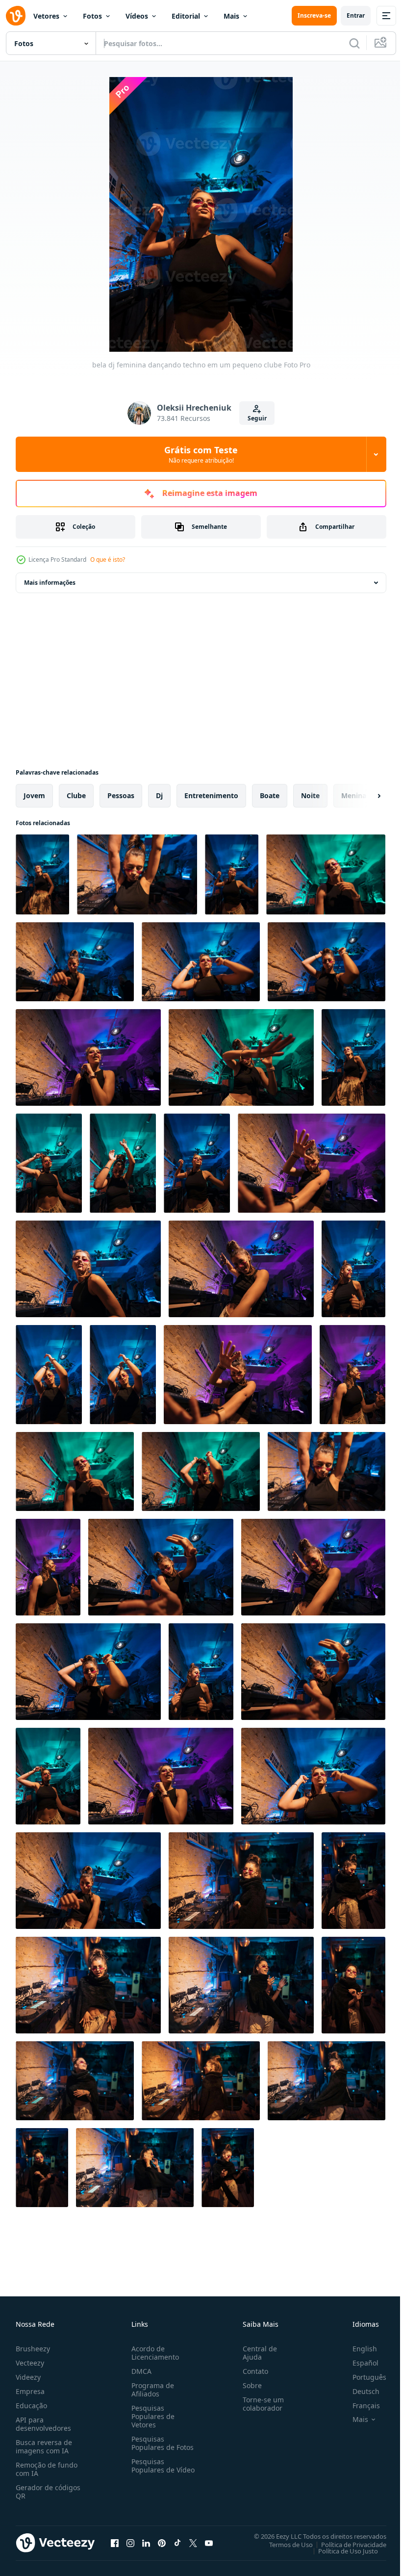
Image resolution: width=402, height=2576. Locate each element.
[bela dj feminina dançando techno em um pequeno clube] (42, 874)
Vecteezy (30, 2363)
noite (310, 795)
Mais (231, 16)
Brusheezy (33, 2349)
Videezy (28, 2377)
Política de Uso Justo (341, 2550)
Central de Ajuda (256, 2353)
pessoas (121, 795)
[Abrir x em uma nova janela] (193, 2543)
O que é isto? (108, 559)
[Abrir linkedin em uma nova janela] (146, 2543)
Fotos (92, 16)
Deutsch (359, 2391)
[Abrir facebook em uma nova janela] (115, 2543)
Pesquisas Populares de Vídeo (151, 2470)
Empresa (30, 2391)
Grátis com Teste (201, 454)
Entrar (356, 15)
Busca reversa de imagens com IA (44, 2446)
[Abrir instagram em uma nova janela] (130, 2543)
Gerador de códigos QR (48, 2492)
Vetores (46, 16)
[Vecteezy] (16, 16)
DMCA (139, 2371)
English (357, 2349)
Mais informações (50, 583)
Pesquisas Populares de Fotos (161, 2443)
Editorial (186, 16)
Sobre (248, 2385)
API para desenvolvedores (43, 2424)
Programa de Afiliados (151, 2390)
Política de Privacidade (346, 2544)
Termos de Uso (284, 2544)
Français (359, 2406)
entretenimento (211, 795)
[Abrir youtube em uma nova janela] (209, 2543)
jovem (34, 795)
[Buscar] (354, 43)
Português (362, 2377)
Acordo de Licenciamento (153, 2353)
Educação (31, 2406)
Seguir (257, 418)
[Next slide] (363, 796)
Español (358, 2363)
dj (159, 795)
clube (76, 795)
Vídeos (137, 16)
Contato (251, 2371)
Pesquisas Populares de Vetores (151, 2416)
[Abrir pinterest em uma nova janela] (162, 2543)
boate (270, 795)
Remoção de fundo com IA (47, 2469)
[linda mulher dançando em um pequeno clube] (241, 1881)
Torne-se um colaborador (259, 2404)
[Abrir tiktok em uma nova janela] (177, 2543)
